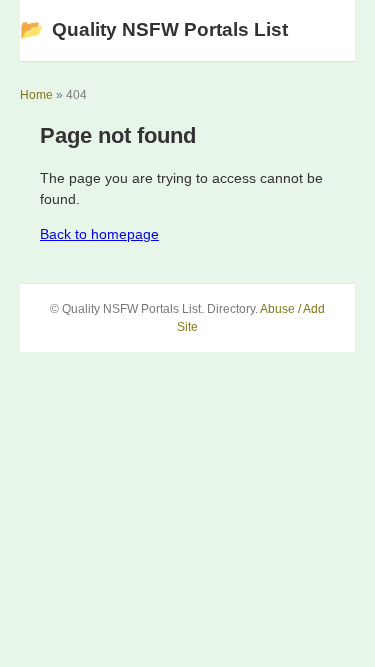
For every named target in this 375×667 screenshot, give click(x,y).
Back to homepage (99, 234)
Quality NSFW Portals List (154, 29)
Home (36, 95)
